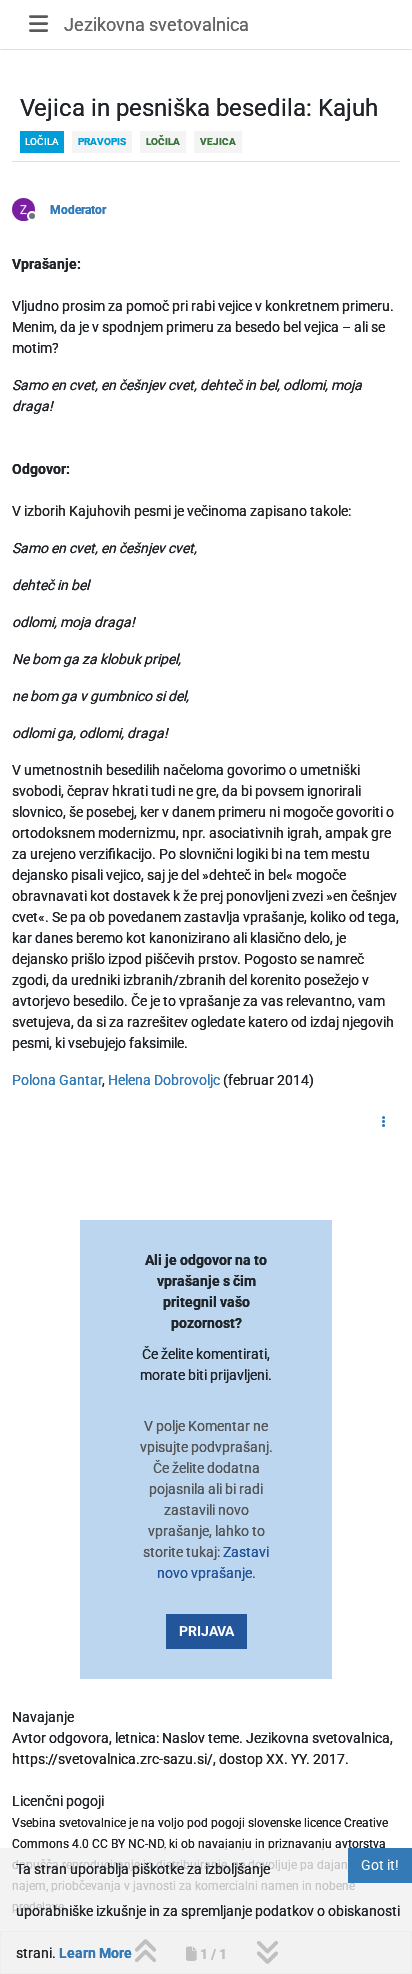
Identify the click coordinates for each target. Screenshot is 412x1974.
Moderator (78, 210)
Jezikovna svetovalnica (156, 24)
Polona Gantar (57, 1080)
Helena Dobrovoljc (164, 1080)
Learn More (95, 1953)
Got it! (380, 1865)
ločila (42, 141)
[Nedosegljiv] (31, 208)
